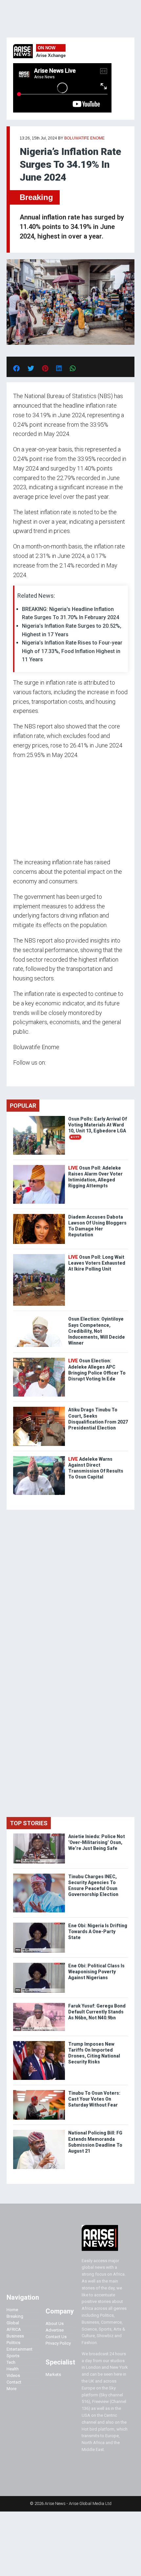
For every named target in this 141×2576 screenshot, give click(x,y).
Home (12, 2310)
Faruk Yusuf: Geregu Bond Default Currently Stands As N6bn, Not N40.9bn (97, 2012)
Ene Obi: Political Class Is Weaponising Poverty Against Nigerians (96, 1972)
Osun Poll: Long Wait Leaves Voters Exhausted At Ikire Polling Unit (97, 1263)
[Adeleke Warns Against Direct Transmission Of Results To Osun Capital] (39, 1458)
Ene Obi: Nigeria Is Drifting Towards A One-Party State (98, 1932)
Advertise (55, 2330)
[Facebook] (14, 1075)
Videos (13, 2375)
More (11, 2389)
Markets (53, 2374)
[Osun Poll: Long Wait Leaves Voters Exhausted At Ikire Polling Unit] (39, 1256)
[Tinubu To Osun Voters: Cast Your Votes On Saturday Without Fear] (39, 2092)
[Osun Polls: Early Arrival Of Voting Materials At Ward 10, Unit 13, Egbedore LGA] (39, 1117)
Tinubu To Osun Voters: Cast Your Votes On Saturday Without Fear (94, 2099)
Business (15, 2336)
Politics (13, 2343)
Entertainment (20, 2349)
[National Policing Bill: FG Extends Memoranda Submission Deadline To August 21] (39, 2131)
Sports (13, 2356)
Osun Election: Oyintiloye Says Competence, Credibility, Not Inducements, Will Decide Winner (97, 1331)
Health (13, 2369)
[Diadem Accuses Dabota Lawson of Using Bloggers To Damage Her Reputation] (39, 1215)
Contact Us (56, 2337)
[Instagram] (20, 1075)
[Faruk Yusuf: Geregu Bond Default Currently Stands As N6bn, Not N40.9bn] (39, 2004)
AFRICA (14, 2329)
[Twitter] (17, 1075)
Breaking (36, 197)
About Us (55, 2323)
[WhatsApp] (23, 1075)
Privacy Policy (58, 2343)
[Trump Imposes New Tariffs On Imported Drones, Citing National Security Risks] (39, 2043)
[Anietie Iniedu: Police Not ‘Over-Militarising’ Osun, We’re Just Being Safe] (39, 1835)
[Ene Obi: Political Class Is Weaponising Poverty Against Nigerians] (39, 1964)
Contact (14, 2382)
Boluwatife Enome (84, 138)
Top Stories (29, 1823)
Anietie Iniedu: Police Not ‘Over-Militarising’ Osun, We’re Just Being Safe (97, 1842)
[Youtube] (26, 1075)
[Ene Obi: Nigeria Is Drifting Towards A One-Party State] (39, 1924)
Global (13, 2323)
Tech (11, 2362)
